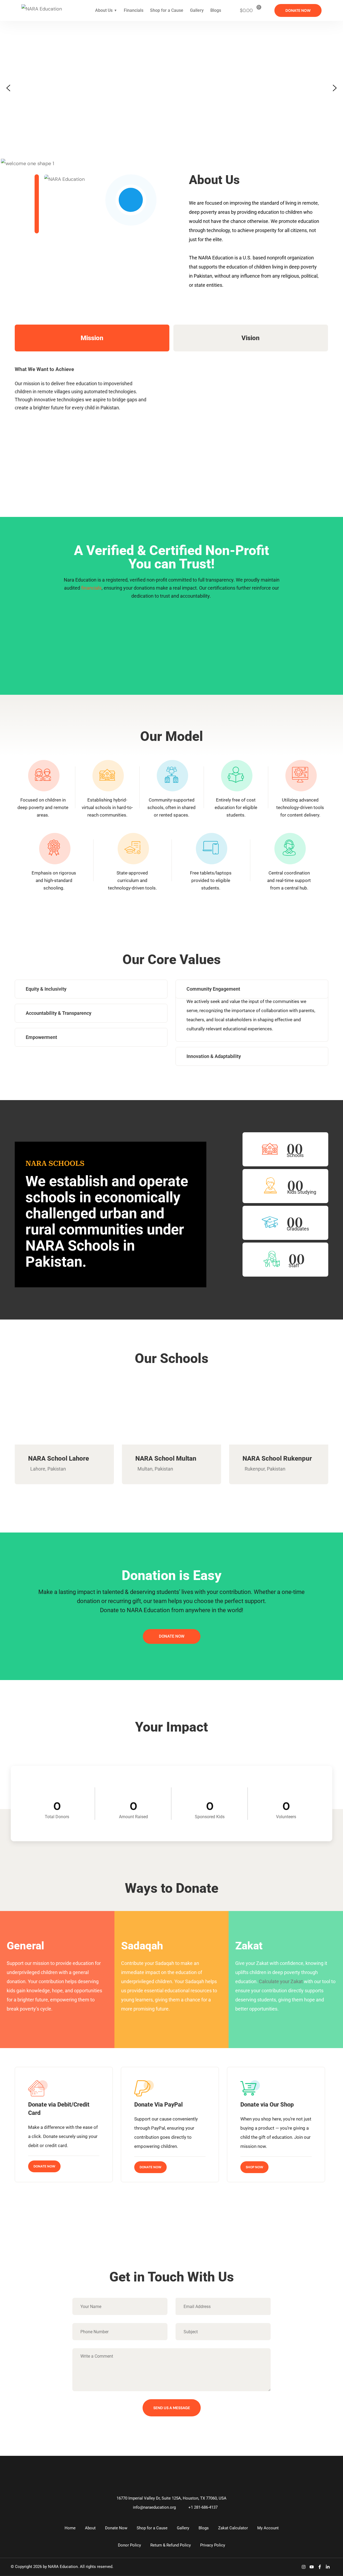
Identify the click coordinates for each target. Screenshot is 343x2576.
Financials (134, 10)
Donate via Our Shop (267, 2105)
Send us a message (172, 2408)
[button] (8, 88)
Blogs (216, 10)
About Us (104, 10)
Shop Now (254, 2167)
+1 (203, 2507)
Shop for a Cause (167, 10)
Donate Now (44, 2166)
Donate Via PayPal (159, 2105)
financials (91, 588)
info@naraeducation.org (154, 2507)
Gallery (197, 10)
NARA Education (63, 2567)
